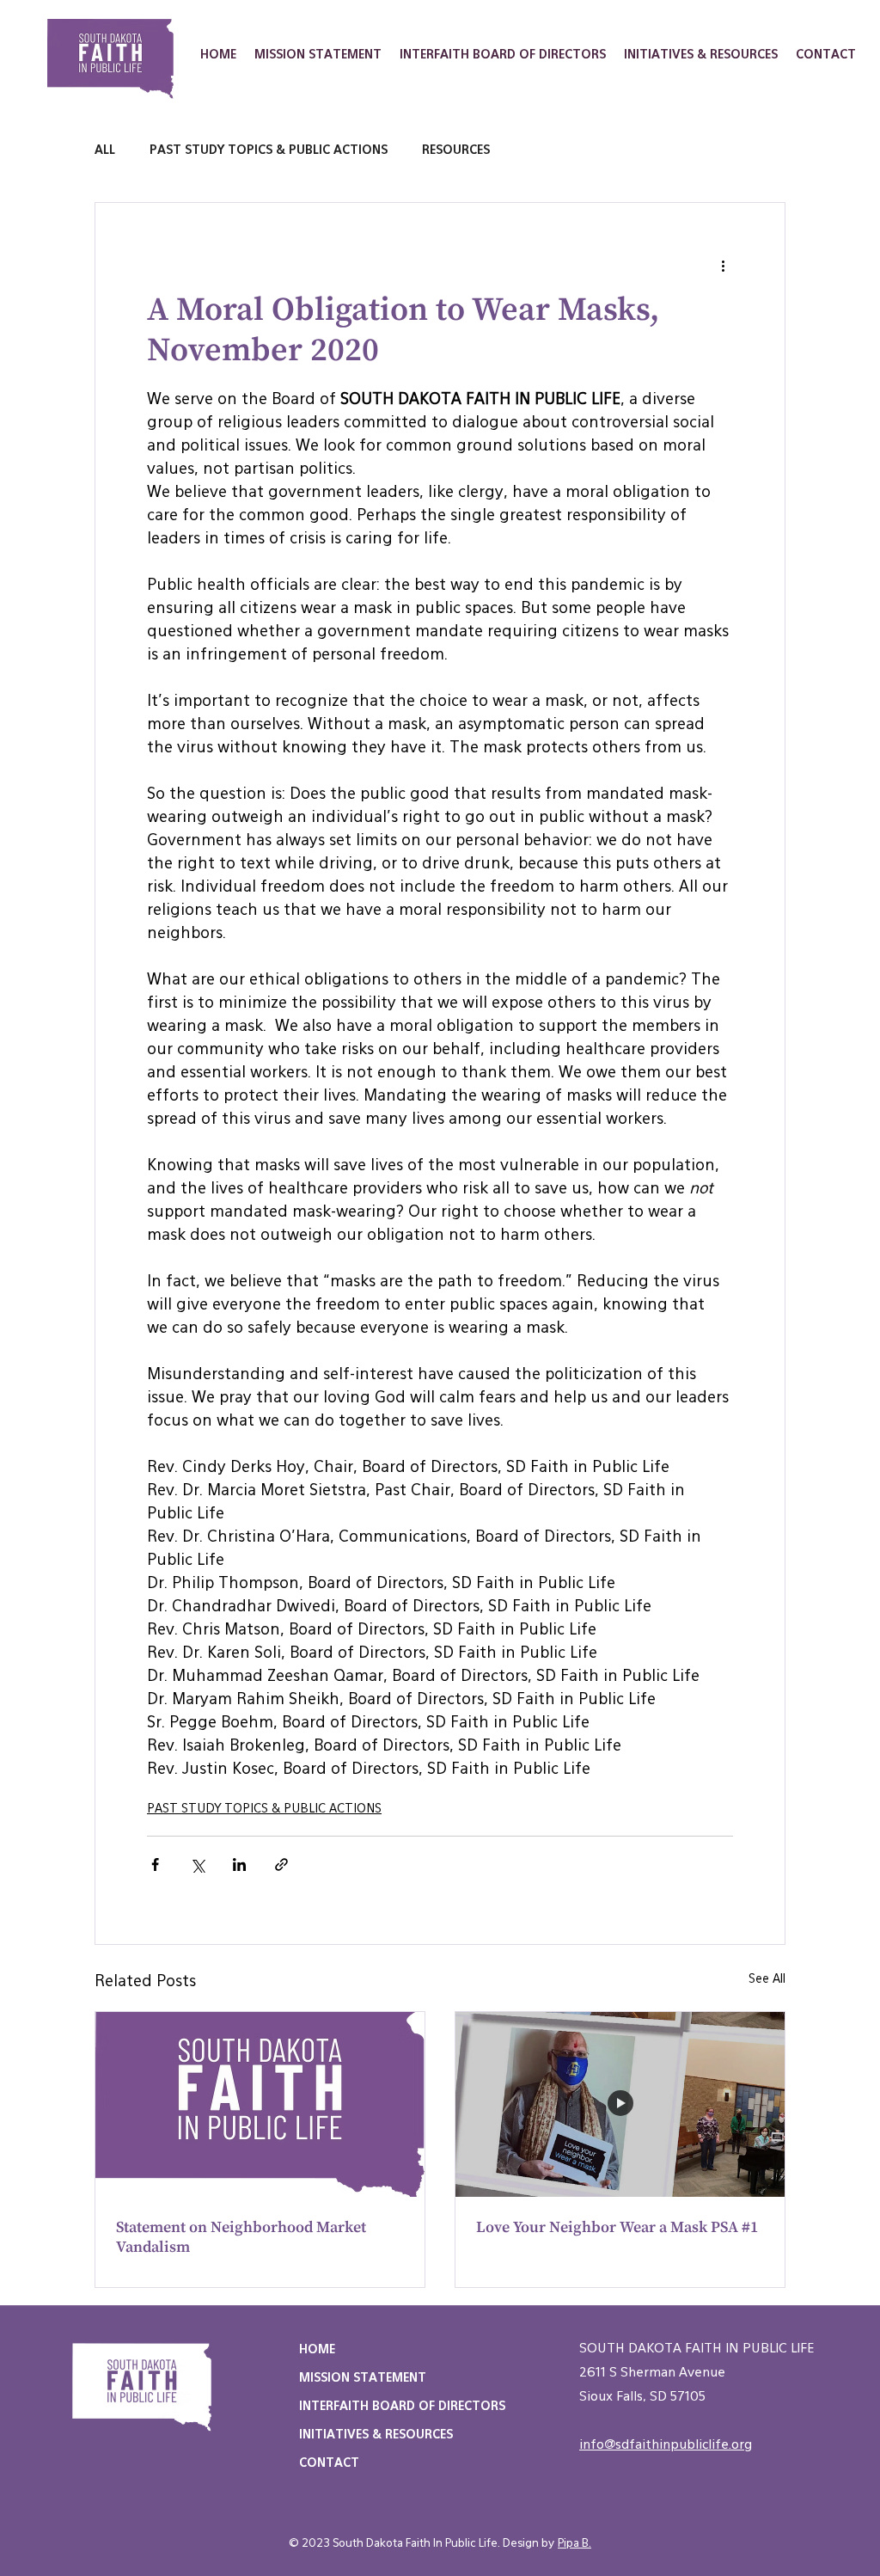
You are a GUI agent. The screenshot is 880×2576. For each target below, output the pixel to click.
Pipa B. (574, 2544)
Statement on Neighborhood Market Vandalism (241, 2237)
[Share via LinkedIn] (239, 1865)
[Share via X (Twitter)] (197, 1865)
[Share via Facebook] (155, 1865)
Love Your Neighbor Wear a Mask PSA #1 (617, 2227)
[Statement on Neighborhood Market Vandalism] (260, 2104)
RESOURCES (456, 150)
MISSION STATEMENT (363, 2378)
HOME (317, 2350)
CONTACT (329, 2463)
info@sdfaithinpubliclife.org (666, 2445)
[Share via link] (281, 1865)
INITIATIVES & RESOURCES (376, 2435)
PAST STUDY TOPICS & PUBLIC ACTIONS (269, 150)
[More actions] (723, 265)
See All (767, 1979)
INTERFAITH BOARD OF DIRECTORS (402, 2407)
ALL (105, 150)
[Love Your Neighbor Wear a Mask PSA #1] (620, 2104)
